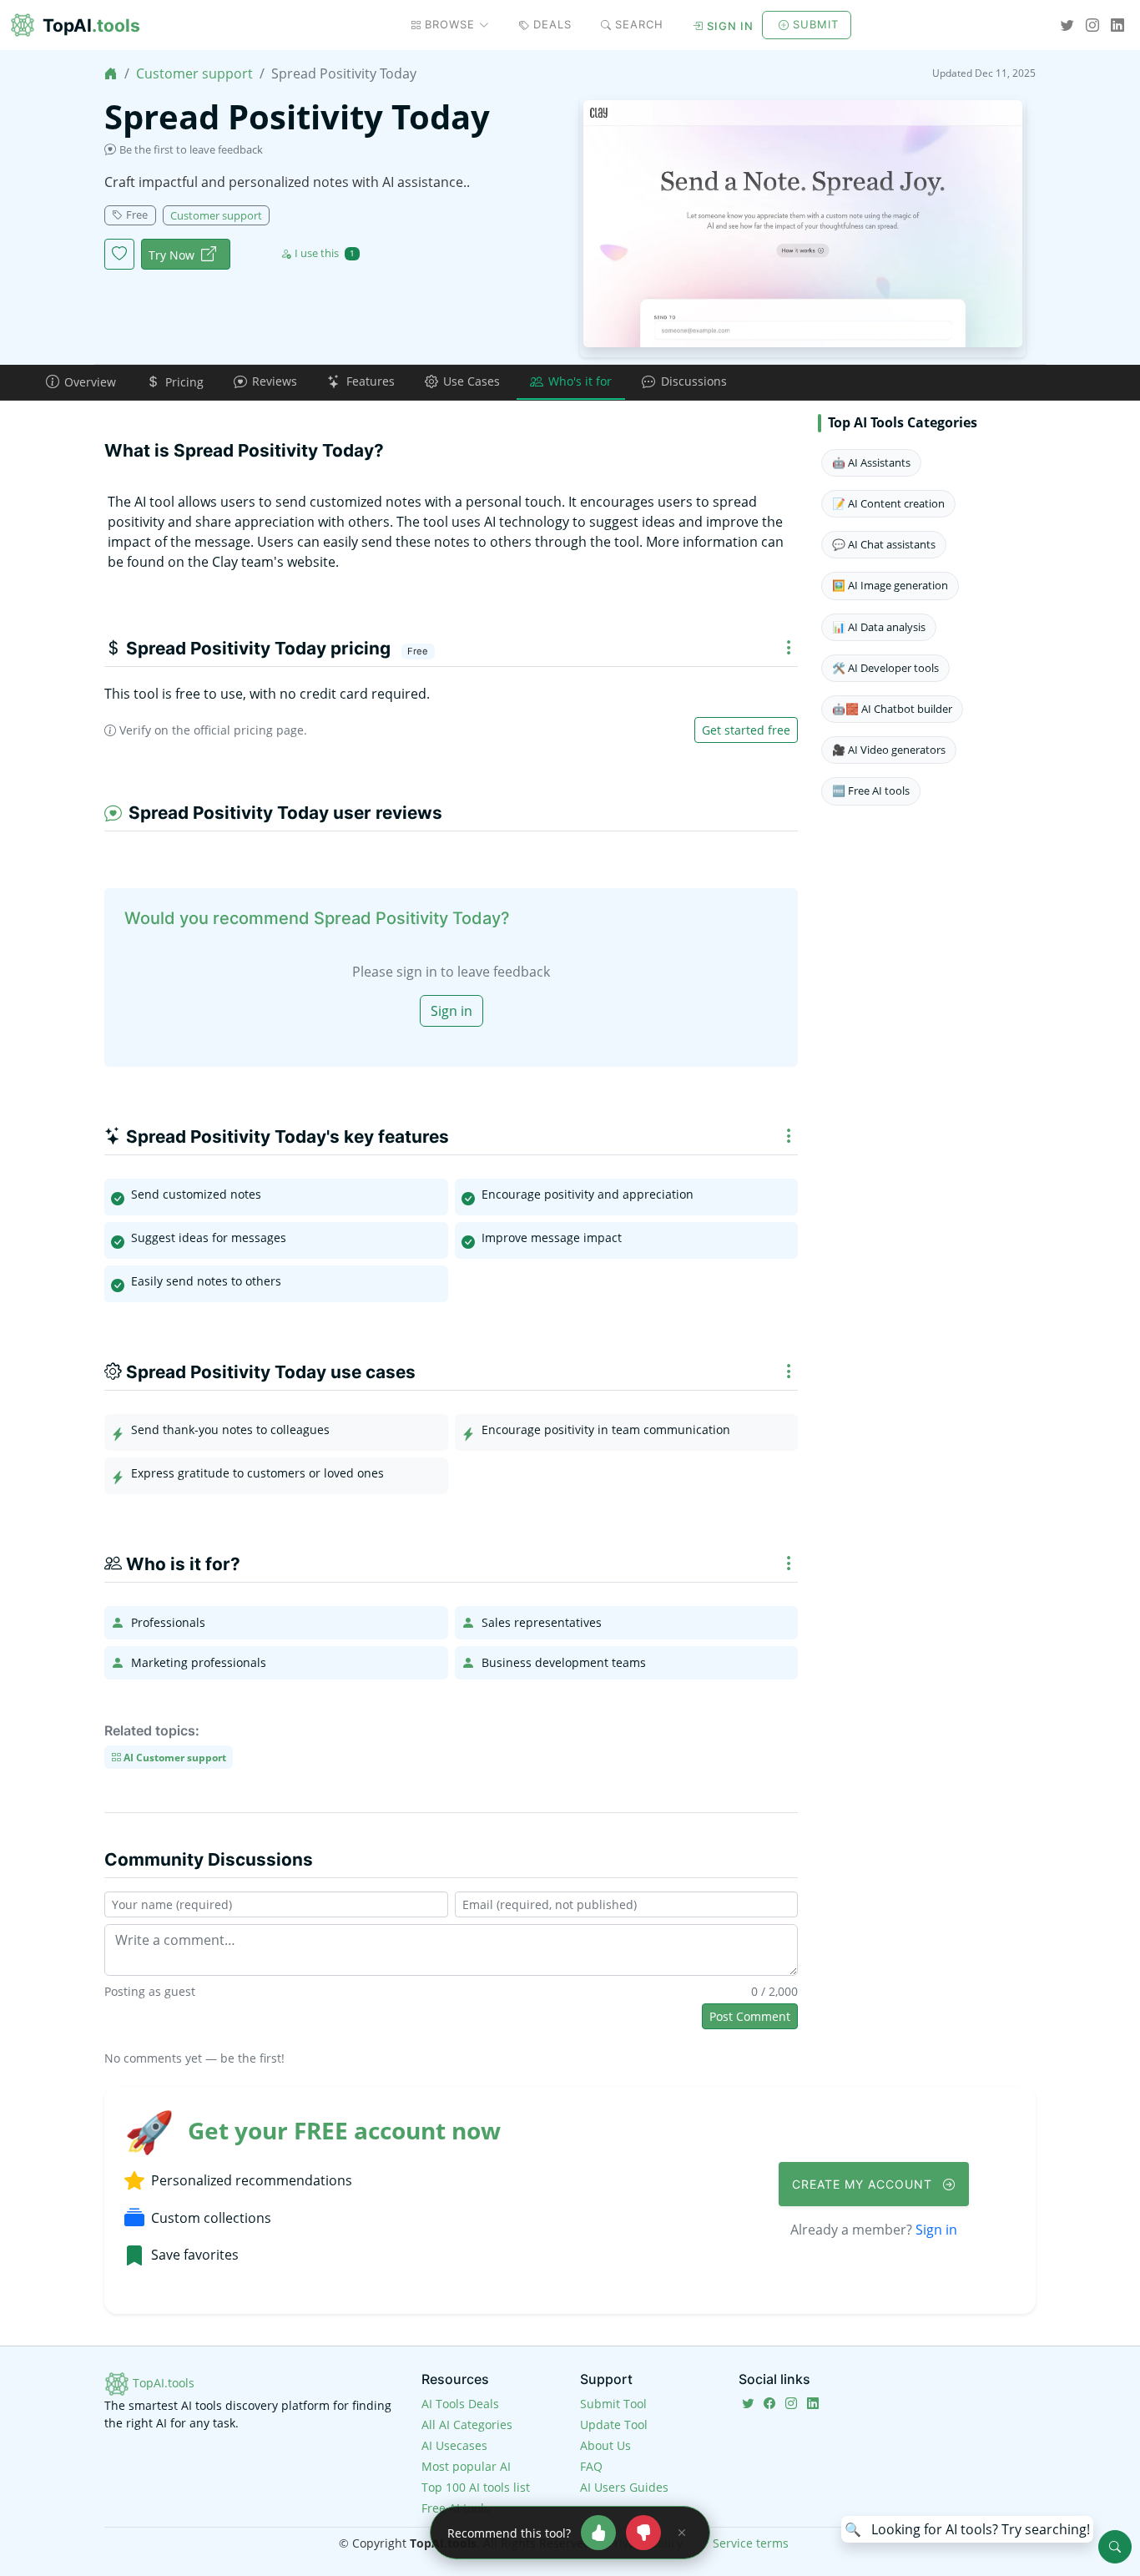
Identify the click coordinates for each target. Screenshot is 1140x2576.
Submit (816, 24)
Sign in (730, 26)
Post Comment (750, 2016)
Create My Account (864, 2184)
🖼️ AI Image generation (890, 585)
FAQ (591, 2466)
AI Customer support (174, 1757)
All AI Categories (467, 2424)
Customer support (194, 73)
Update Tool (614, 2424)
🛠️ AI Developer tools (885, 668)
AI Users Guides (624, 2487)
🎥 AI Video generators (889, 750)
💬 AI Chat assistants (884, 544)
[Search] (1115, 2547)
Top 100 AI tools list (476, 2487)
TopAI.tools (162, 2383)
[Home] (111, 73)
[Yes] (598, 2533)
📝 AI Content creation (888, 503)
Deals (552, 24)
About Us (605, 2445)
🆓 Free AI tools (871, 790)
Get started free (746, 730)
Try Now (172, 255)
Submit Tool (613, 2404)
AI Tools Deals (460, 2404)
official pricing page (249, 730)
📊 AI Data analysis (879, 627)
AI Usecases (454, 2445)
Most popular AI (466, 2466)
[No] (643, 2533)
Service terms (751, 2543)
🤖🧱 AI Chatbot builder (892, 709)
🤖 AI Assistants (871, 462)
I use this (325, 253)
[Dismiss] (682, 2533)
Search (639, 24)
